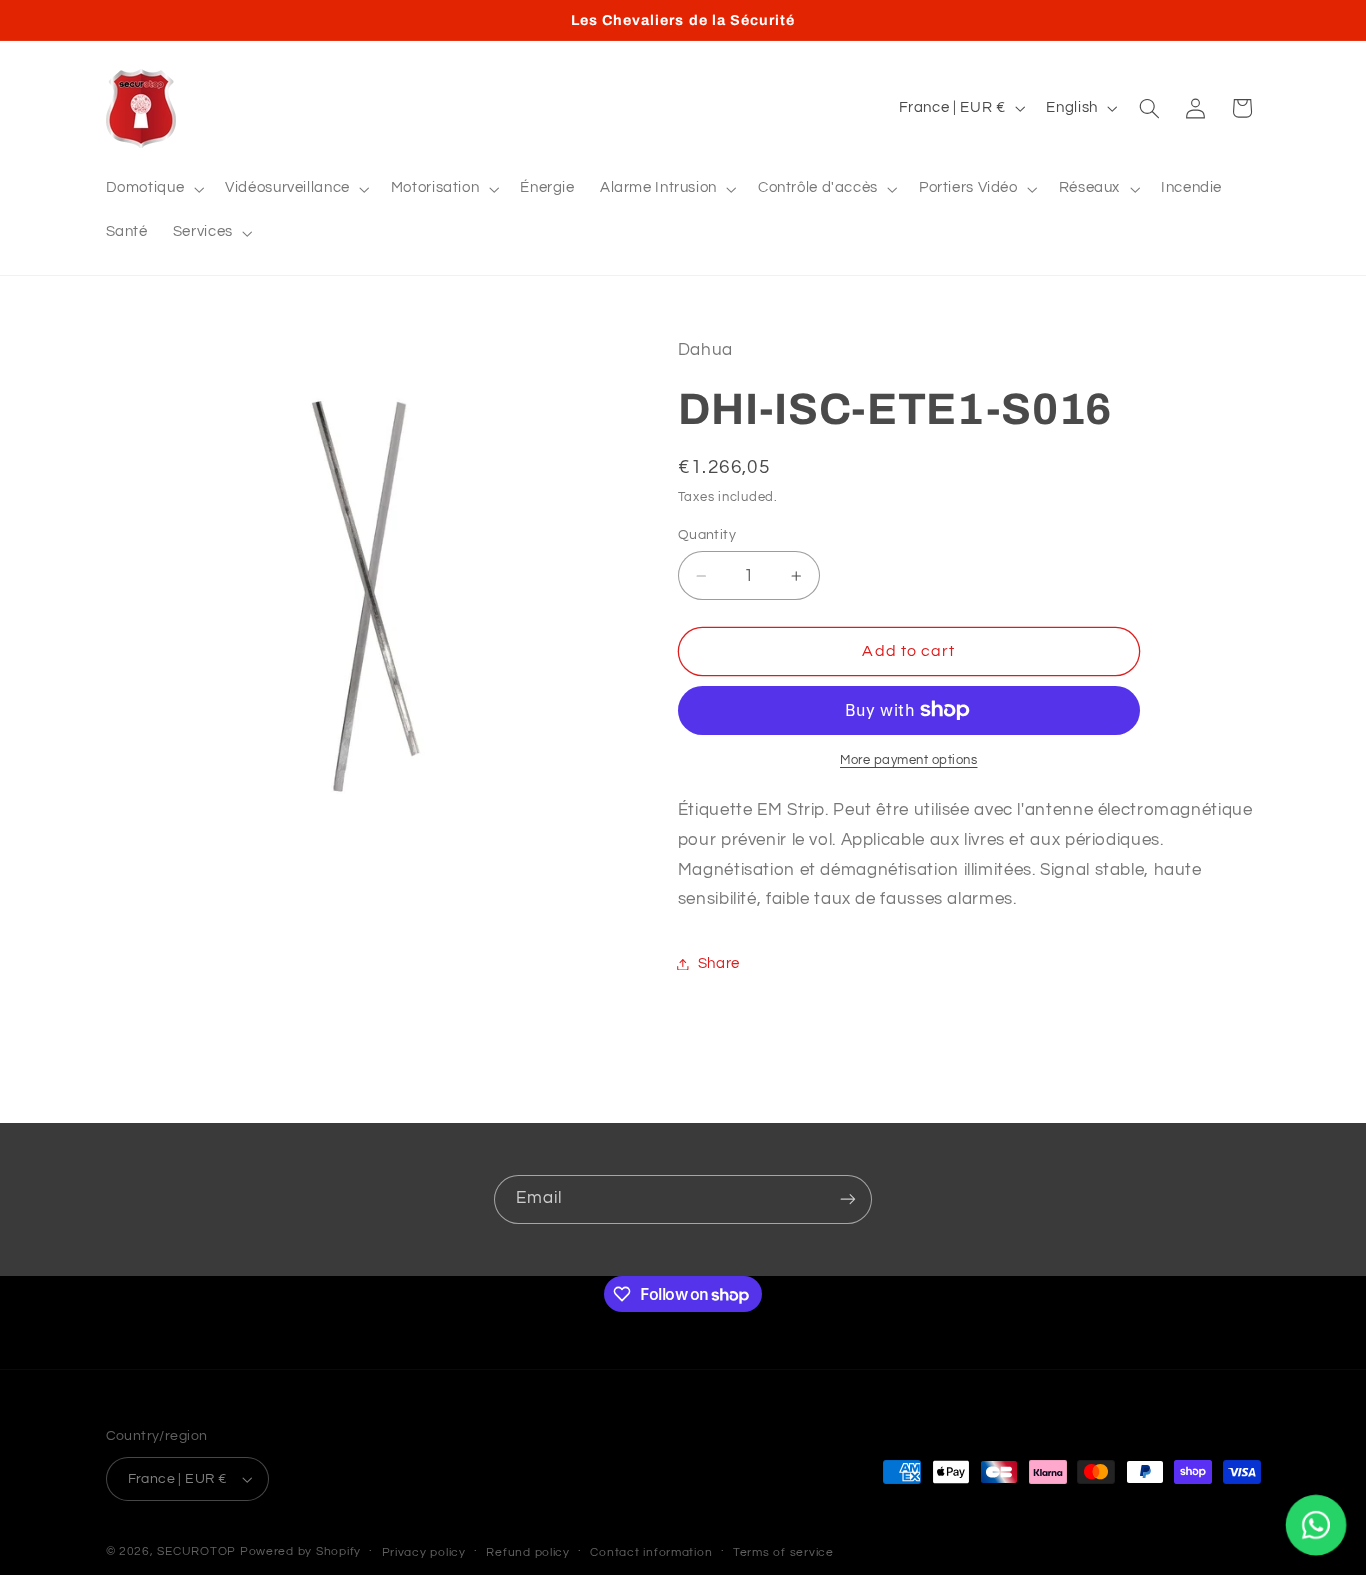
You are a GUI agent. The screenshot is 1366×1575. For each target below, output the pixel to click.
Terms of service (783, 1552)
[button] (153, 189)
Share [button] (719, 963)
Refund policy (528, 1552)
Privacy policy (424, 1552)
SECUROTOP (196, 1551)
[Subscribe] (848, 1199)
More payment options (909, 759)
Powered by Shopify (300, 1551)
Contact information (651, 1552)
